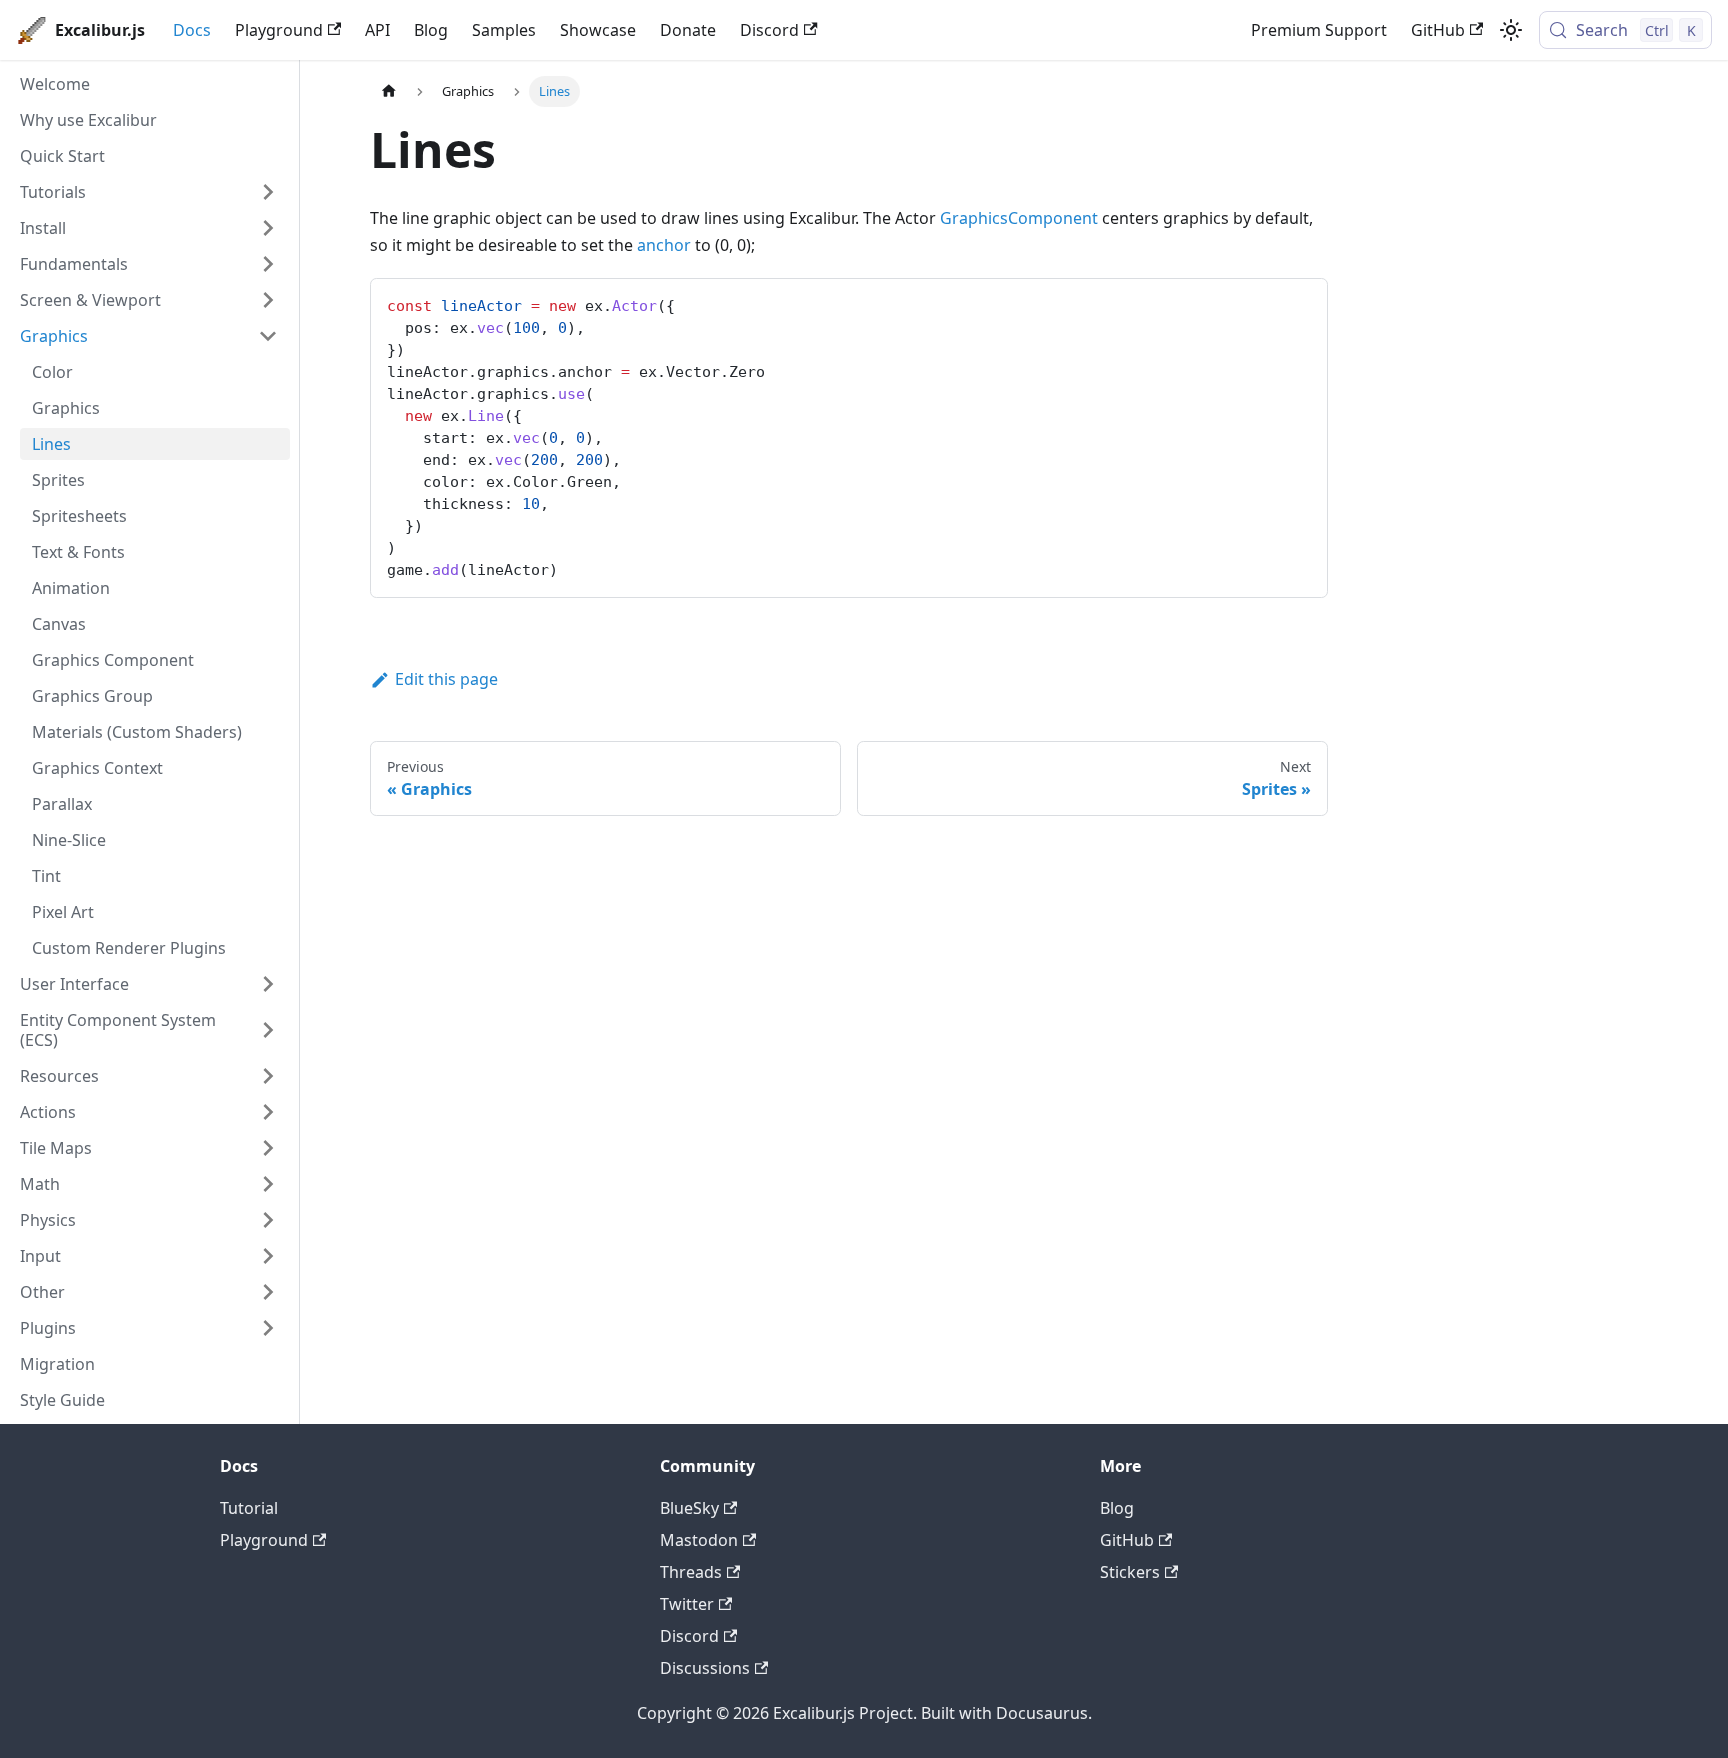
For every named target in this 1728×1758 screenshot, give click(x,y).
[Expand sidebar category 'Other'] (268, 1292)
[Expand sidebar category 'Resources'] (268, 1076)
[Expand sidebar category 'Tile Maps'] (268, 1148)
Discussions (705, 1668)
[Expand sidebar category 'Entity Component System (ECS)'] (268, 1030)
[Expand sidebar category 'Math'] (268, 1184)
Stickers (1130, 1572)
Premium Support (1319, 30)
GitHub (1438, 30)
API (377, 30)
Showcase (598, 30)
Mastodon (699, 1540)
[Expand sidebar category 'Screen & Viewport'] (268, 300)
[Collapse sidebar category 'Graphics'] (268, 336)
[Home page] (389, 91)
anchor (664, 245)
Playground (279, 30)
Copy (1296, 300)
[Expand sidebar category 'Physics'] (268, 1220)
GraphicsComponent (1019, 218)
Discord (769, 30)
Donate (688, 30)
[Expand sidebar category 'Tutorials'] (268, 192)
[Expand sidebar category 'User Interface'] (268, 984)
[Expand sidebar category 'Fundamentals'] (268, 264)
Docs (192, 30)
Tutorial (249, 1508)
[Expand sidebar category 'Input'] (268, 1256)
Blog (431, 30)
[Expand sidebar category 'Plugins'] (268, 1328)
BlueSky (689, 1508)
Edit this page (446, 679)
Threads (691, 1572)
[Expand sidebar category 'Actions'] (268, 1112)
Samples (504, 30)
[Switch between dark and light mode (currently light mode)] (1511, 30)
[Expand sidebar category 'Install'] (268, 228)
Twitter (687, 1604)
